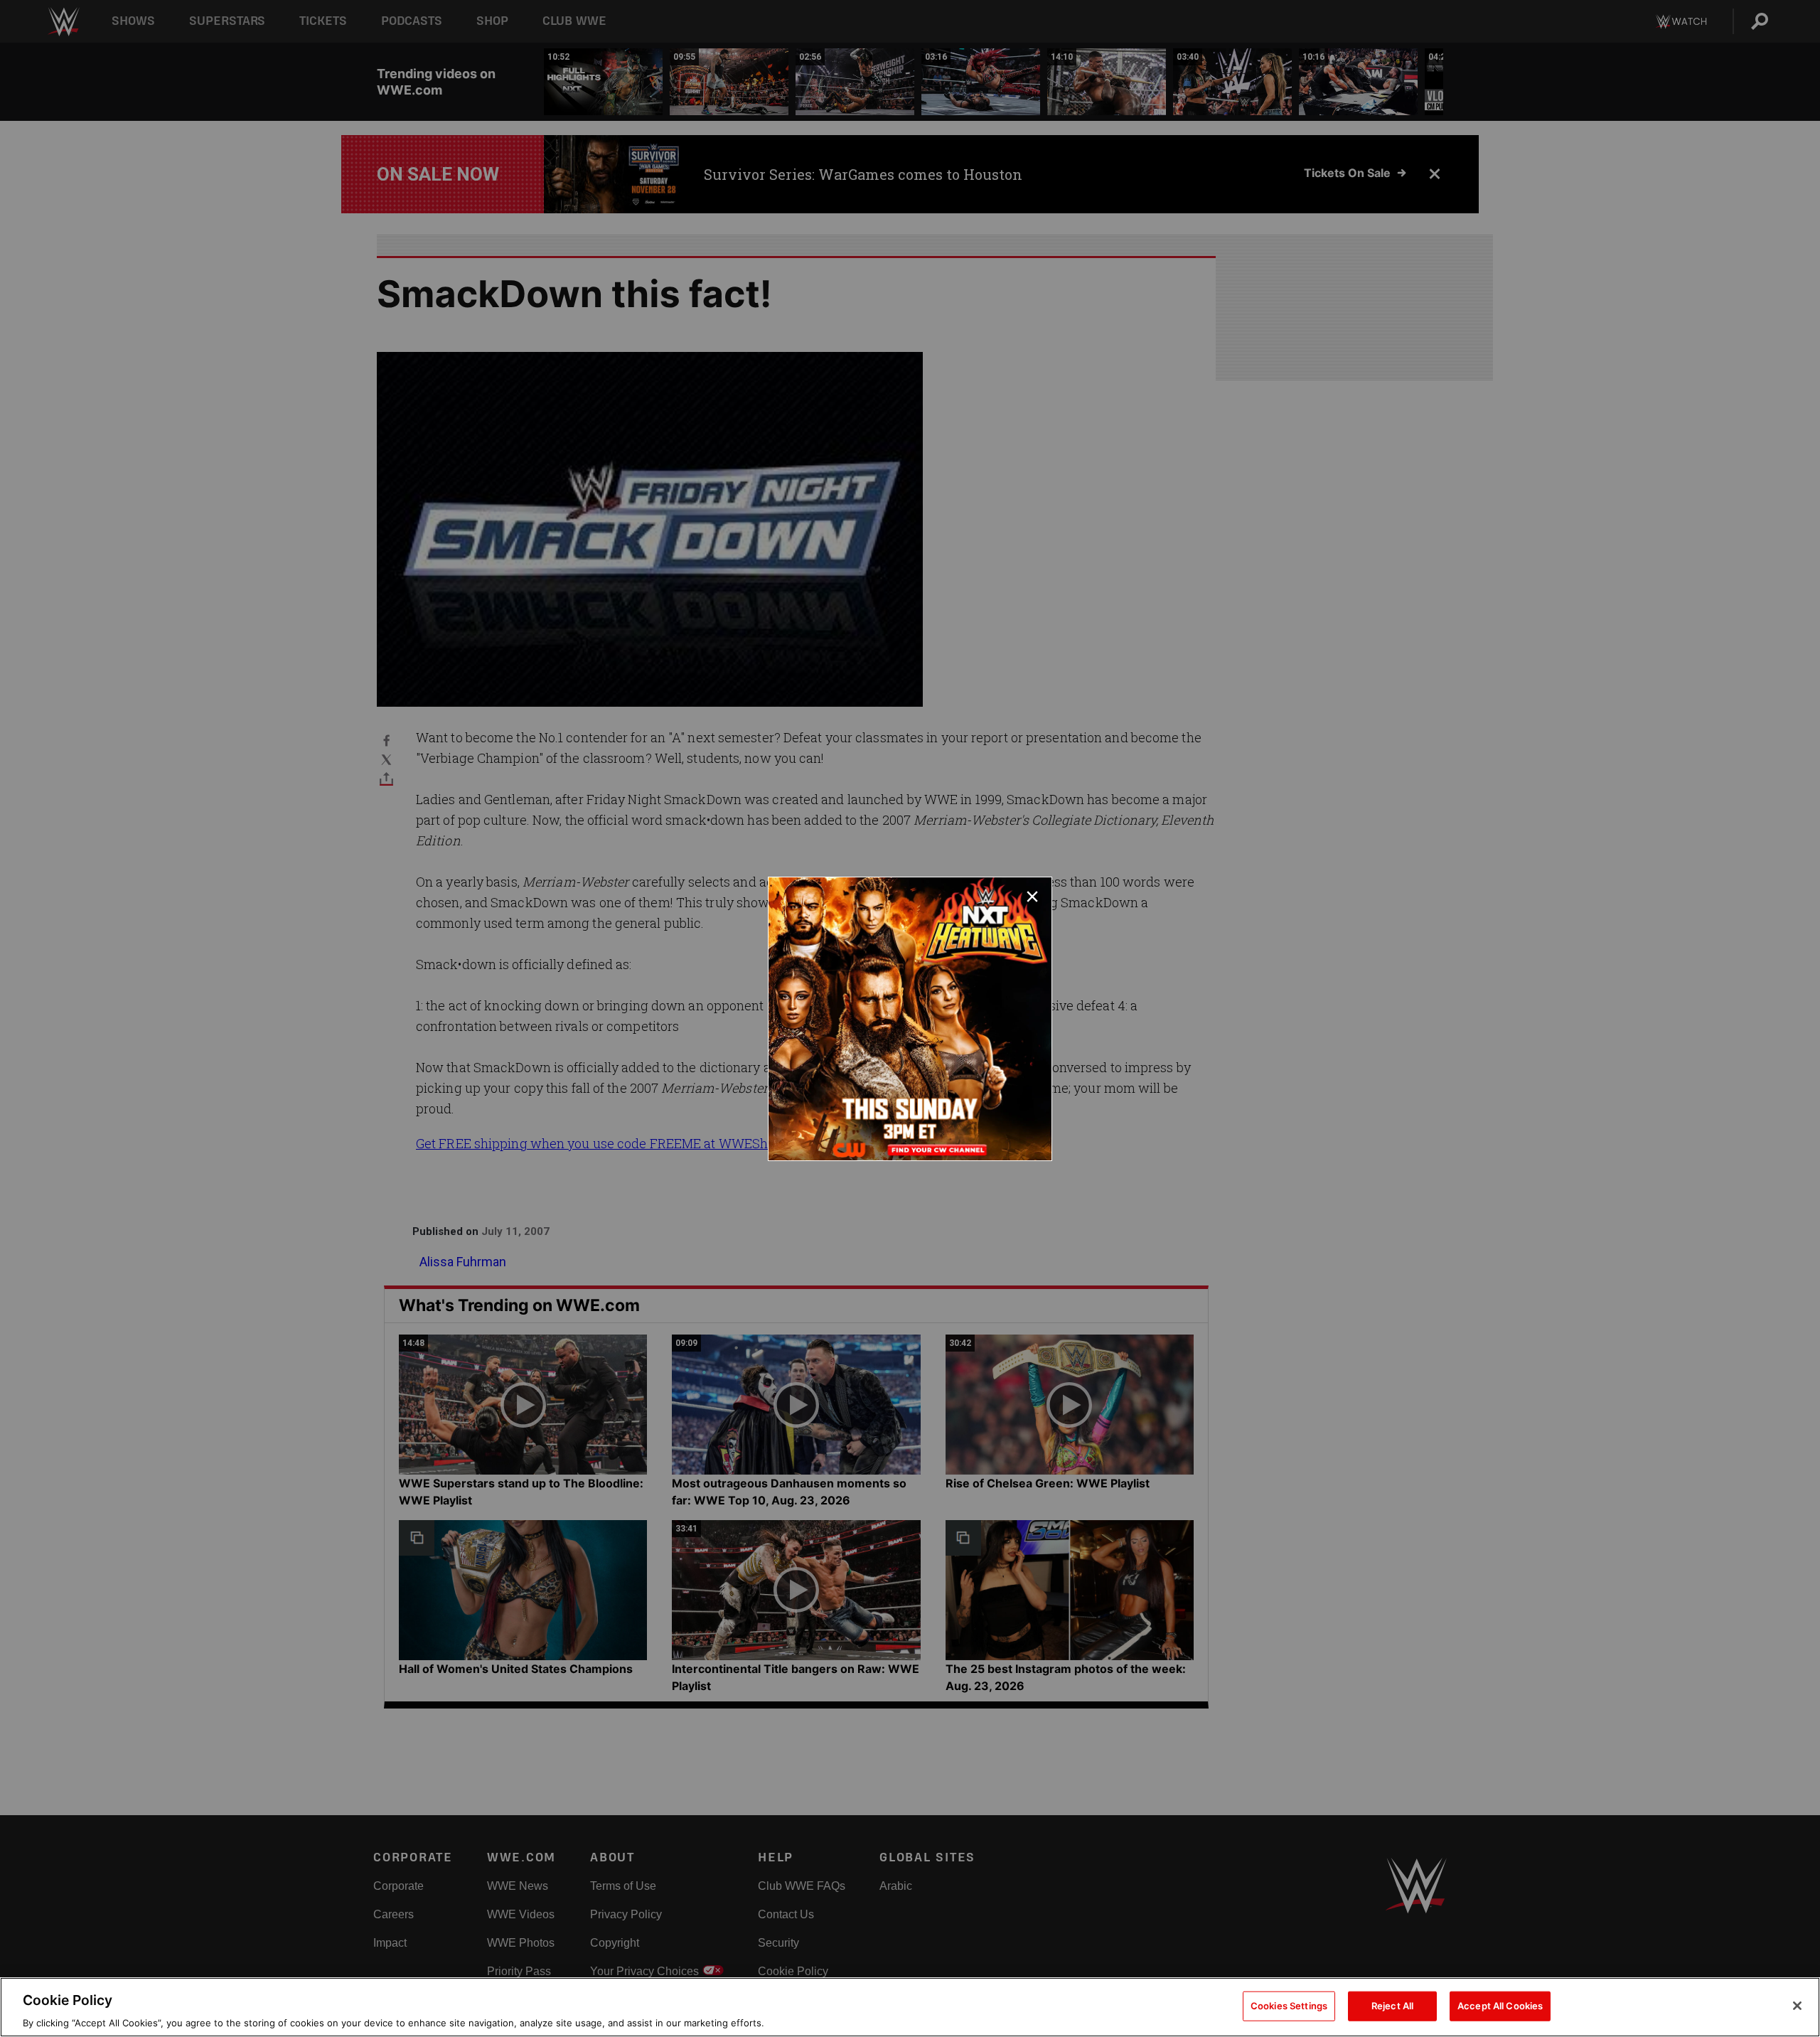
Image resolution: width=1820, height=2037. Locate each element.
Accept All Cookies (1500, 2005)
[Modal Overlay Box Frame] (910, 1019)
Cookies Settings (1289, 2005)
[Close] (1797, 2006)
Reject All (1392, 2005)
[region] (910, 2007)
